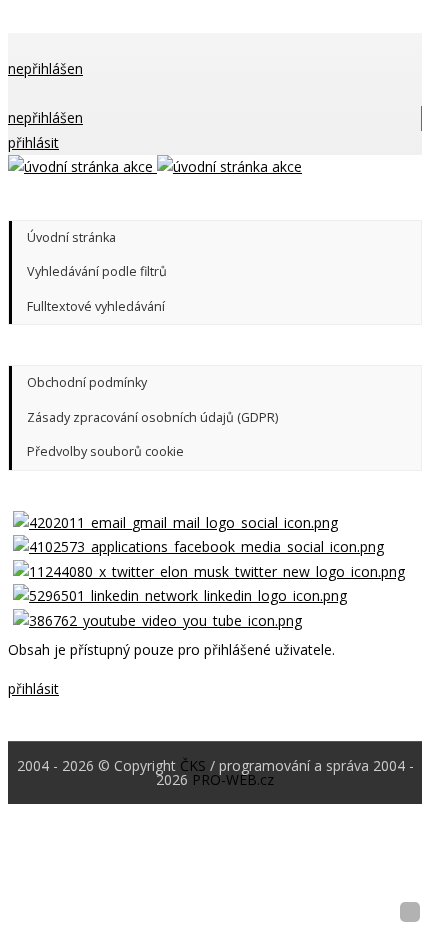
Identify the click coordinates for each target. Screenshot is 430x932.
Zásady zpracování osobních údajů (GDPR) (152, 417)
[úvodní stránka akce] (155, 166)
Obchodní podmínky (87, 382)
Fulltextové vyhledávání (96, 306)
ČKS (193, 765)
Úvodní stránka (71, 237)
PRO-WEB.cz (233, 779)
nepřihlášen (45, 68)
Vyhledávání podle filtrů (97, 271)
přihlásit (33, 142)
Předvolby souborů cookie (105, 451)
